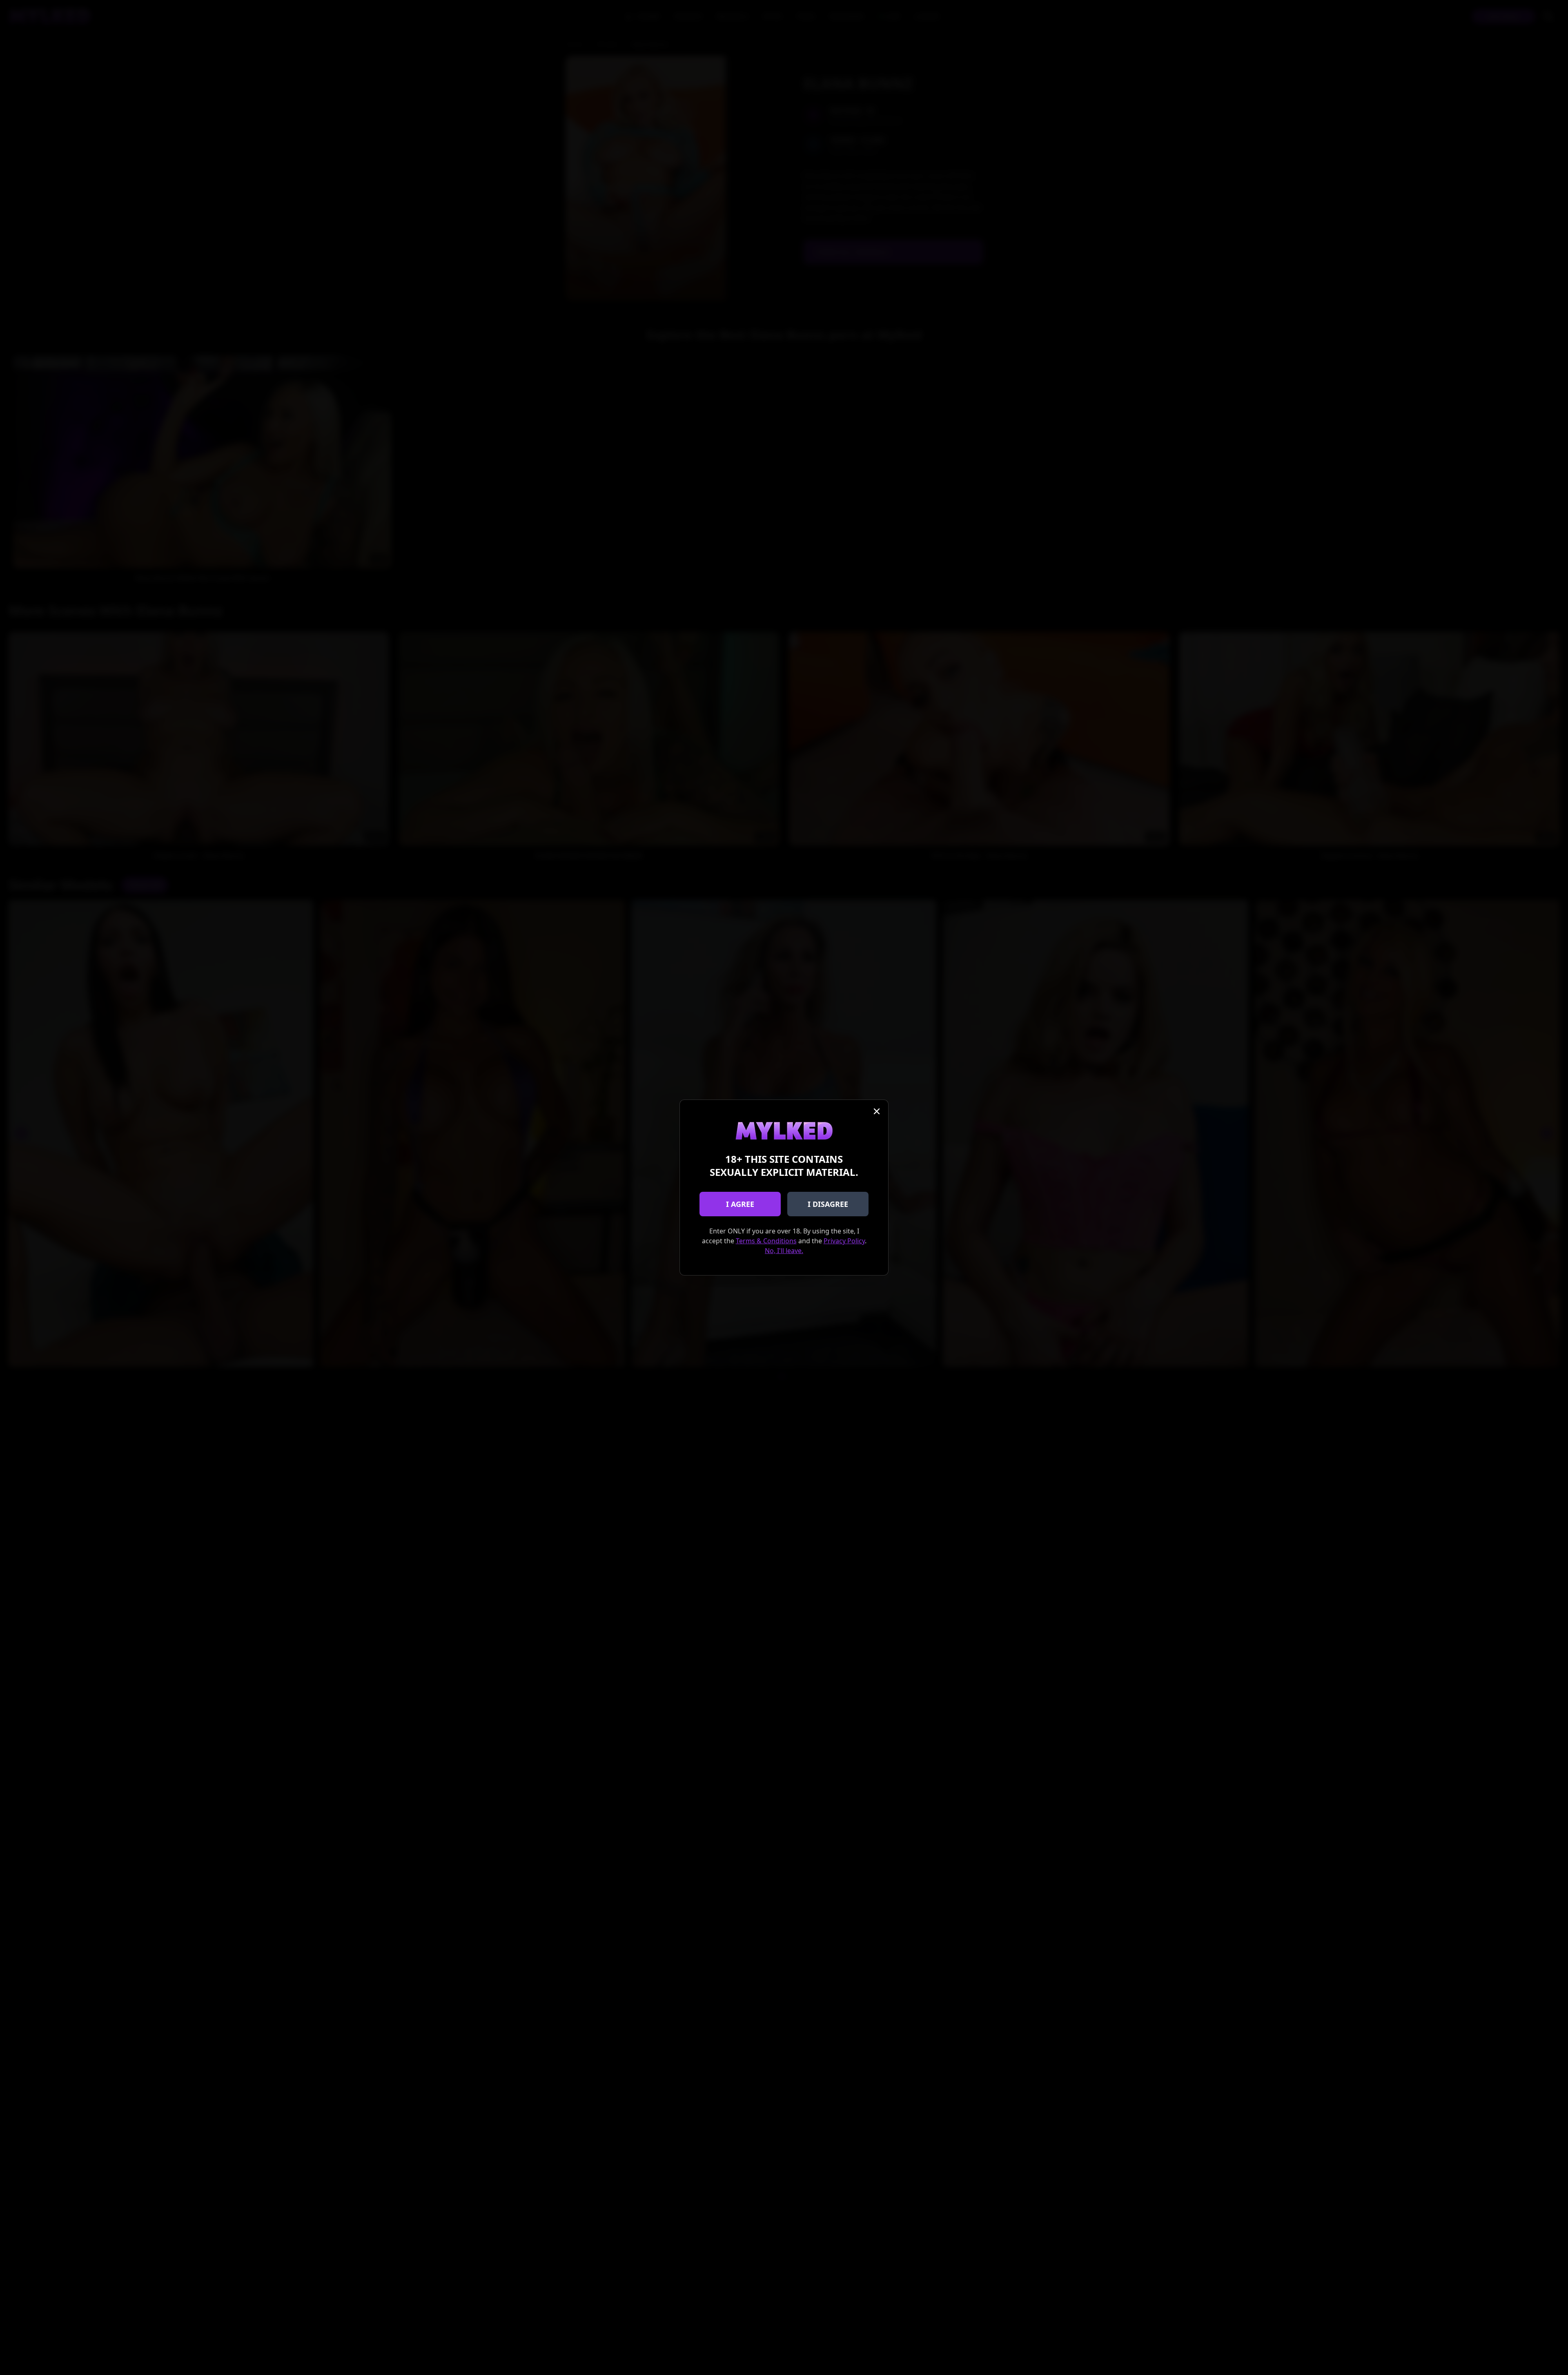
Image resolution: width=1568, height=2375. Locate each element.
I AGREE (740, 1204)
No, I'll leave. (784, 1251)
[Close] (877, 1111)
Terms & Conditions (766, 1241)
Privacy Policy (844, 1241)
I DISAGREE (828, 1204)
